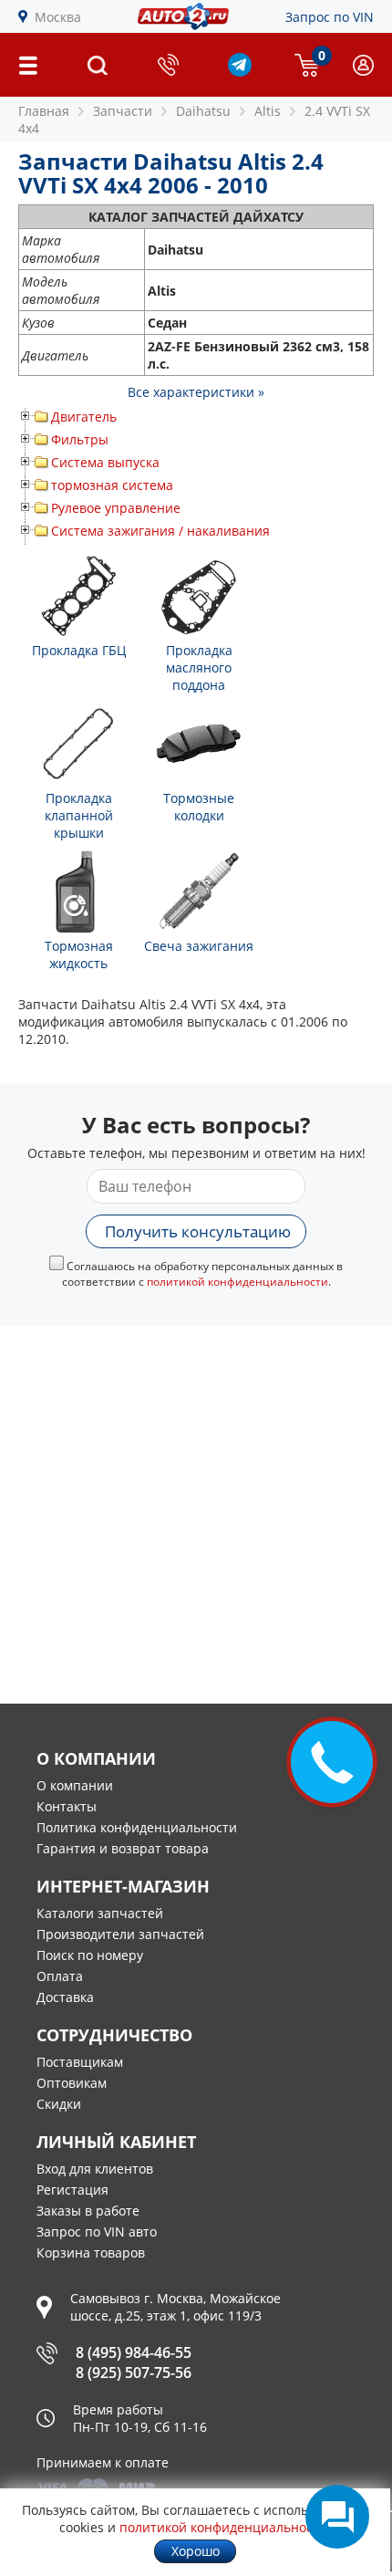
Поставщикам (80, 2062)
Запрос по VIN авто (97, 2232)
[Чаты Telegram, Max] (337, 2517)
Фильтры (80, 439)
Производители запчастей (120, 1934)
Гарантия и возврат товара (123, 1848)
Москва (58, 17)
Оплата (60, 1976)
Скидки (59, 2104)
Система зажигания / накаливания (160, 531)
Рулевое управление (116, 508)
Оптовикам (72, 2083)
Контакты (67, 1806)
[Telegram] (240, 72)
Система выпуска (105, 462)
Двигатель (84, 417)
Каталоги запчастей (100, 1913)
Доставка (65, 1997)
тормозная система (112, 485)
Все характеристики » (196, 392)
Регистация (72, 2190)
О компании (75, 1785)
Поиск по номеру (90, 1955)
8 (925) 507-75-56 (134, 2373)
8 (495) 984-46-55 (134, 2352)
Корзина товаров (91, 2253)
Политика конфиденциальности (137, 1827)
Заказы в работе (88, 2211)
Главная (44, 111)
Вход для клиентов (95, 2169)
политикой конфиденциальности (237, 1282)
